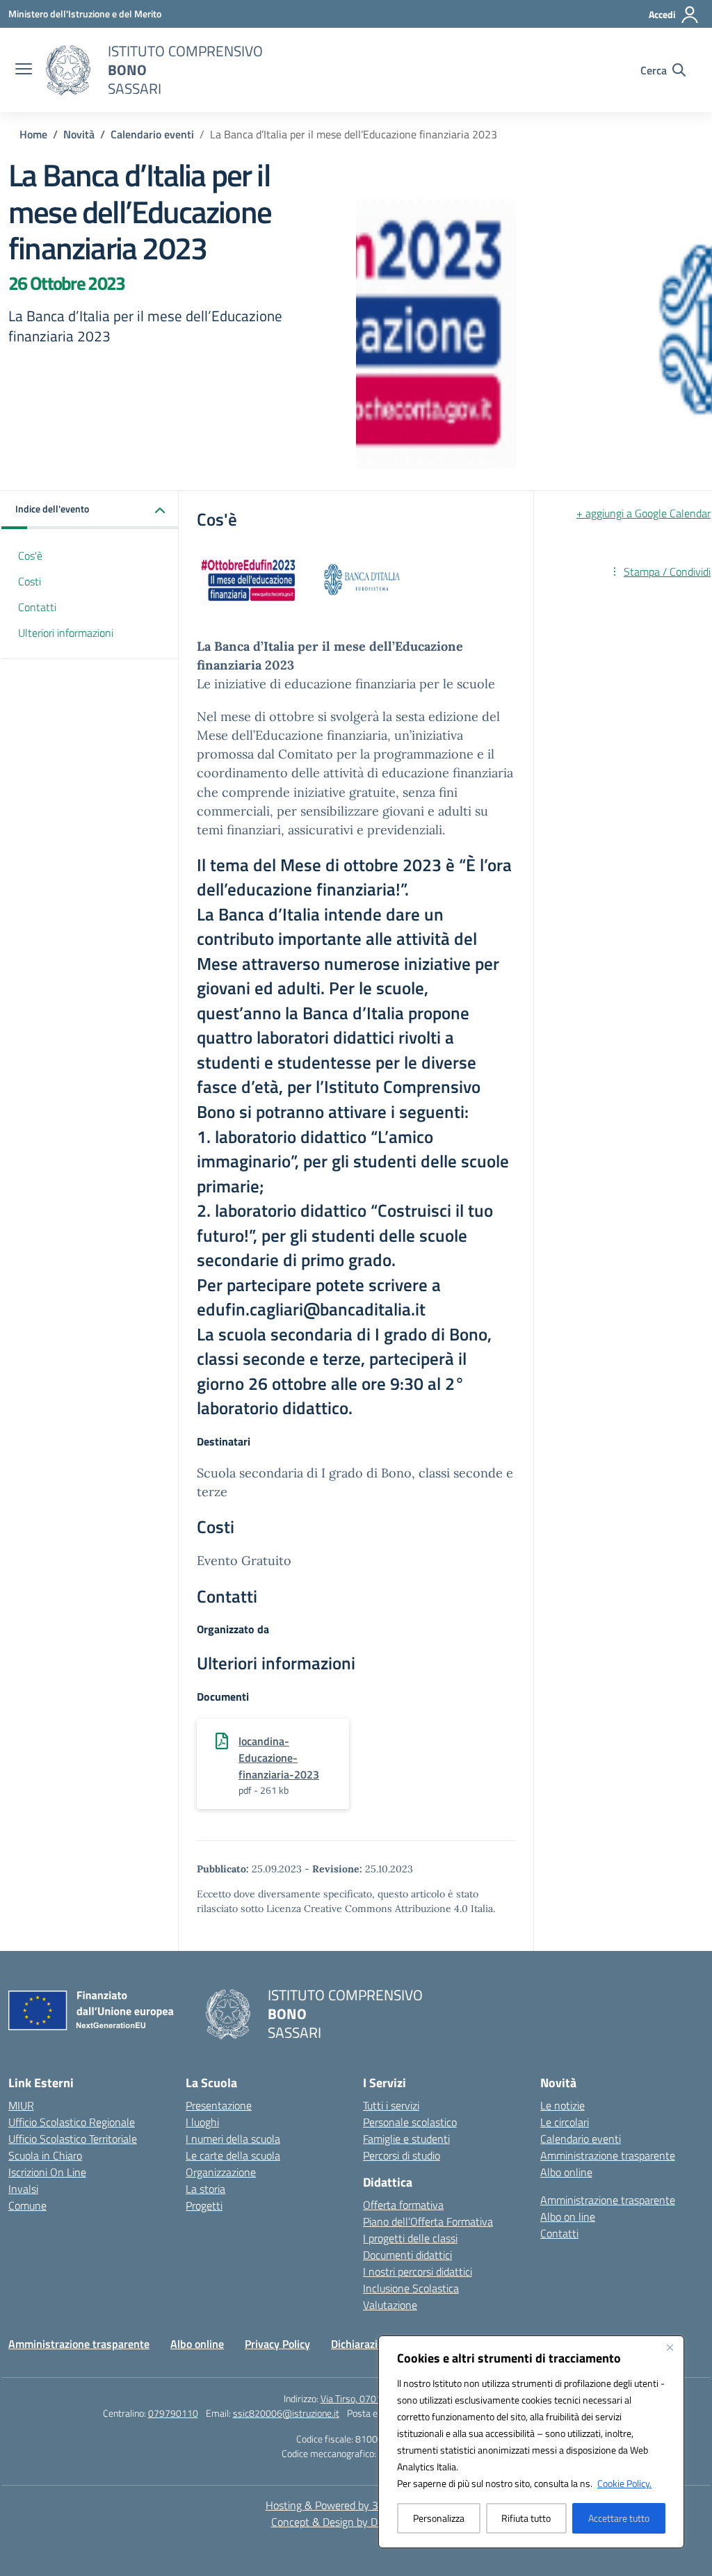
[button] (90, 510)
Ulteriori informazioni (66, 633)
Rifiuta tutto (526, 2518)
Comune (27, 2205)
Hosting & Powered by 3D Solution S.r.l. (356, 2505)
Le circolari (565, 2122)
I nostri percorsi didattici (418, 2271)
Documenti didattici (407, 2255)
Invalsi (23, 2189)
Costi (30, 581)
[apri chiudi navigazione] (24, 70)
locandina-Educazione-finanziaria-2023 (279, 1758)
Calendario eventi (581, 2139)
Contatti (37, 607)
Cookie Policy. (624, 2483)
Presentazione (219, 2105)
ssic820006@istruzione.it (286, 2413)
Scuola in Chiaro (45, 2155)
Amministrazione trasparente (608, 2155)
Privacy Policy (277, 2344)
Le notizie (563, 2105)
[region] (531, 2442)
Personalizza (439, 2518)
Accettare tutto (619, 2518)
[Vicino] (670, 2347)
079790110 (173, 2413)
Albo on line (568, 2217)
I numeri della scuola (233, 2139)
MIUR (21, 2105)
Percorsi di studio (402, 2155)
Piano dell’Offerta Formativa (428, 2221)
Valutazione (390, 2305)
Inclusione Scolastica (411, 2288)
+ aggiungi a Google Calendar (644, 513)
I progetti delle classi (410, 2238)
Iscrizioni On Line (47, 2172)
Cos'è (30, 556)
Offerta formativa (403, 2205)
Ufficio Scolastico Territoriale (73, 2139)
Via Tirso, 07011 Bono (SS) (375, 2398)
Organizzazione (221, 2172)
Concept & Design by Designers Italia (356, 2522)
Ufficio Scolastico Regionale (72, 2122)
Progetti (204, 2205)
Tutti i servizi (391, 2105)
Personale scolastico (410, 2122)
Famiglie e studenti (406, 2139)
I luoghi (202, 2122)
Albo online (566, 2172)
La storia (205, 2189)
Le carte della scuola (233, 2155)
